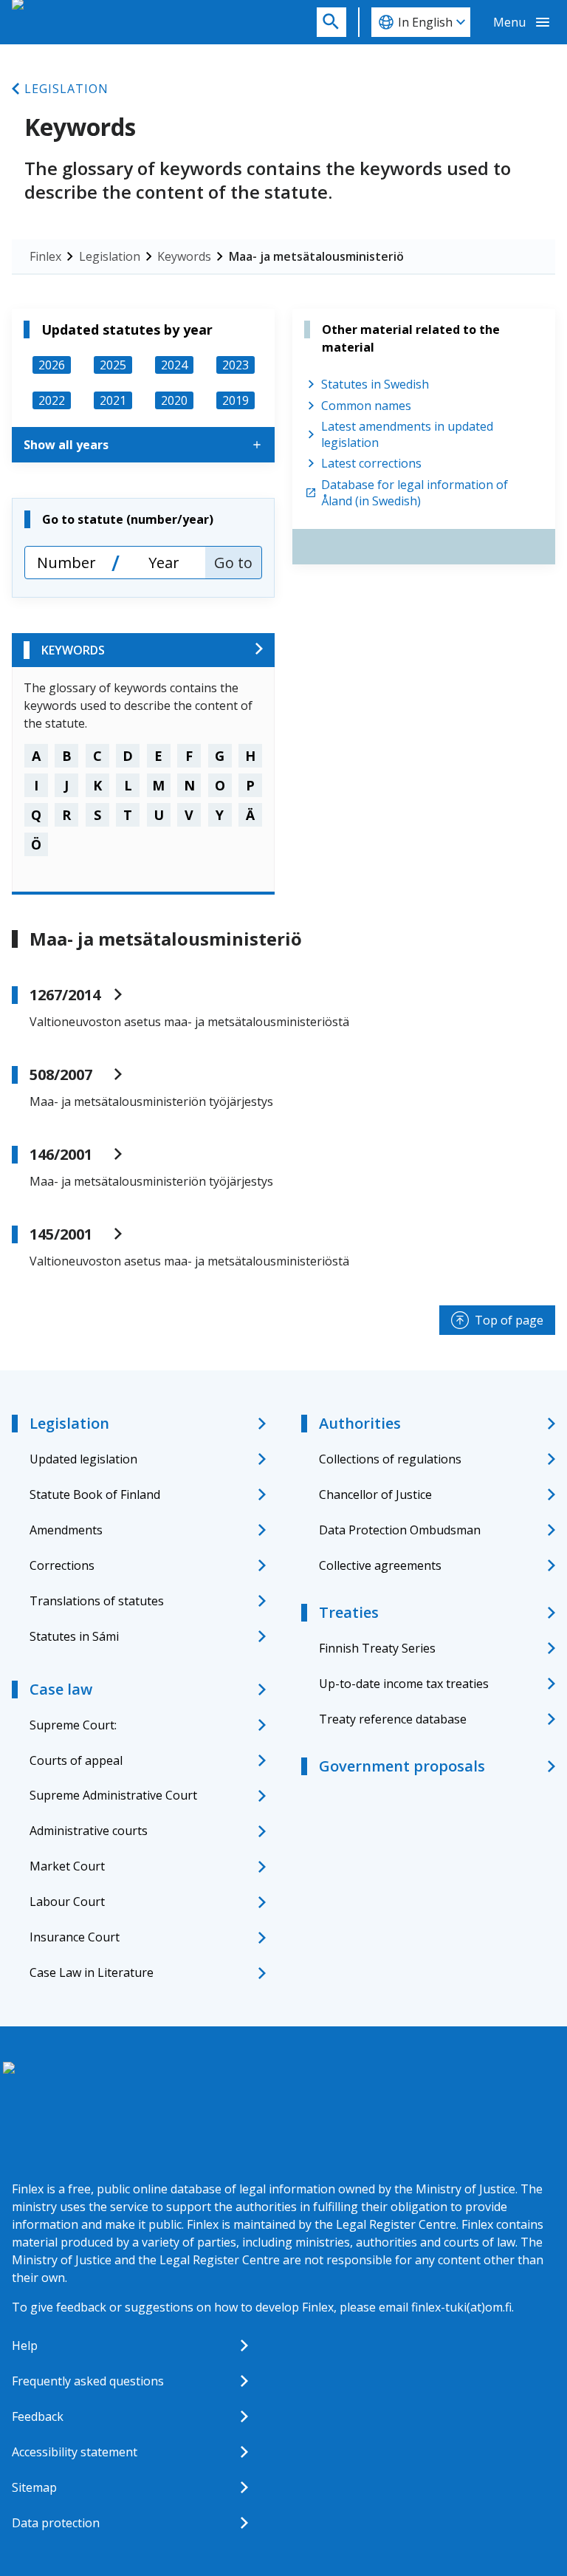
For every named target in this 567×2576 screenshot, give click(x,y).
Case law (61, 1689)
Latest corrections (371, 463)
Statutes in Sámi (74, 1636)
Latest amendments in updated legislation (407, 434)
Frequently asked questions (88, 2381)
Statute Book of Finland (95, 1494)
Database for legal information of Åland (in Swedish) (415, 493)
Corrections (62, 1565)
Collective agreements (380, 1565)
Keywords (184, 256)
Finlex (45, 256)
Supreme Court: (73, 1725)
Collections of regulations (390, 1459)
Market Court (67, 1866)
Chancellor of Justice (375, 1494)
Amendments (66, 1530)
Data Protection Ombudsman (400, 1530)
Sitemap (34, 2487)
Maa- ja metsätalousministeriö (316, 256)
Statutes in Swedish (375, 384)
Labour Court (67, 1902)
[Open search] (331, 22)
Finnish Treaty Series (377, 1648)
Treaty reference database (393, 1719)
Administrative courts (89, 1831)
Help (25, 2346)
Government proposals (402, 1766)
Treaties (349, 1612)
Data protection (56, 2523)
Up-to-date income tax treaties (404, 1684)
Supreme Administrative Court (113, 1795)
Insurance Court (75, 1937)
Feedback (38, 2416)
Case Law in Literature (92, 1972)
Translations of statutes (97, 1601)
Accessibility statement (75, 2452)
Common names (366, 406)
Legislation (66, 89)
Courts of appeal (76, 1760)
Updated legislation (83, 1459)
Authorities (360, 1423)
